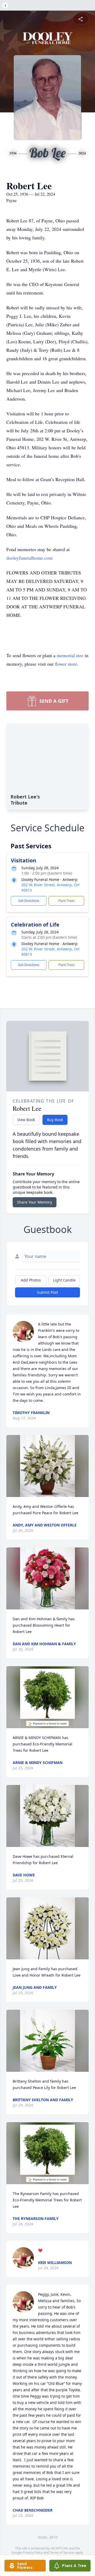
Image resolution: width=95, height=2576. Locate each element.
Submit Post (47, 1292)
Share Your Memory (35, 1202)
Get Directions (29, 901)
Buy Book (55, 1120)
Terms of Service (62, 2553)
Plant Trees (66, 901)
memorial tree (70, 655)
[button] (47, 1466)
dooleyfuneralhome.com (29, 558)
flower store (66, 664)
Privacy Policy (33, 2553)
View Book (26, 1120)
